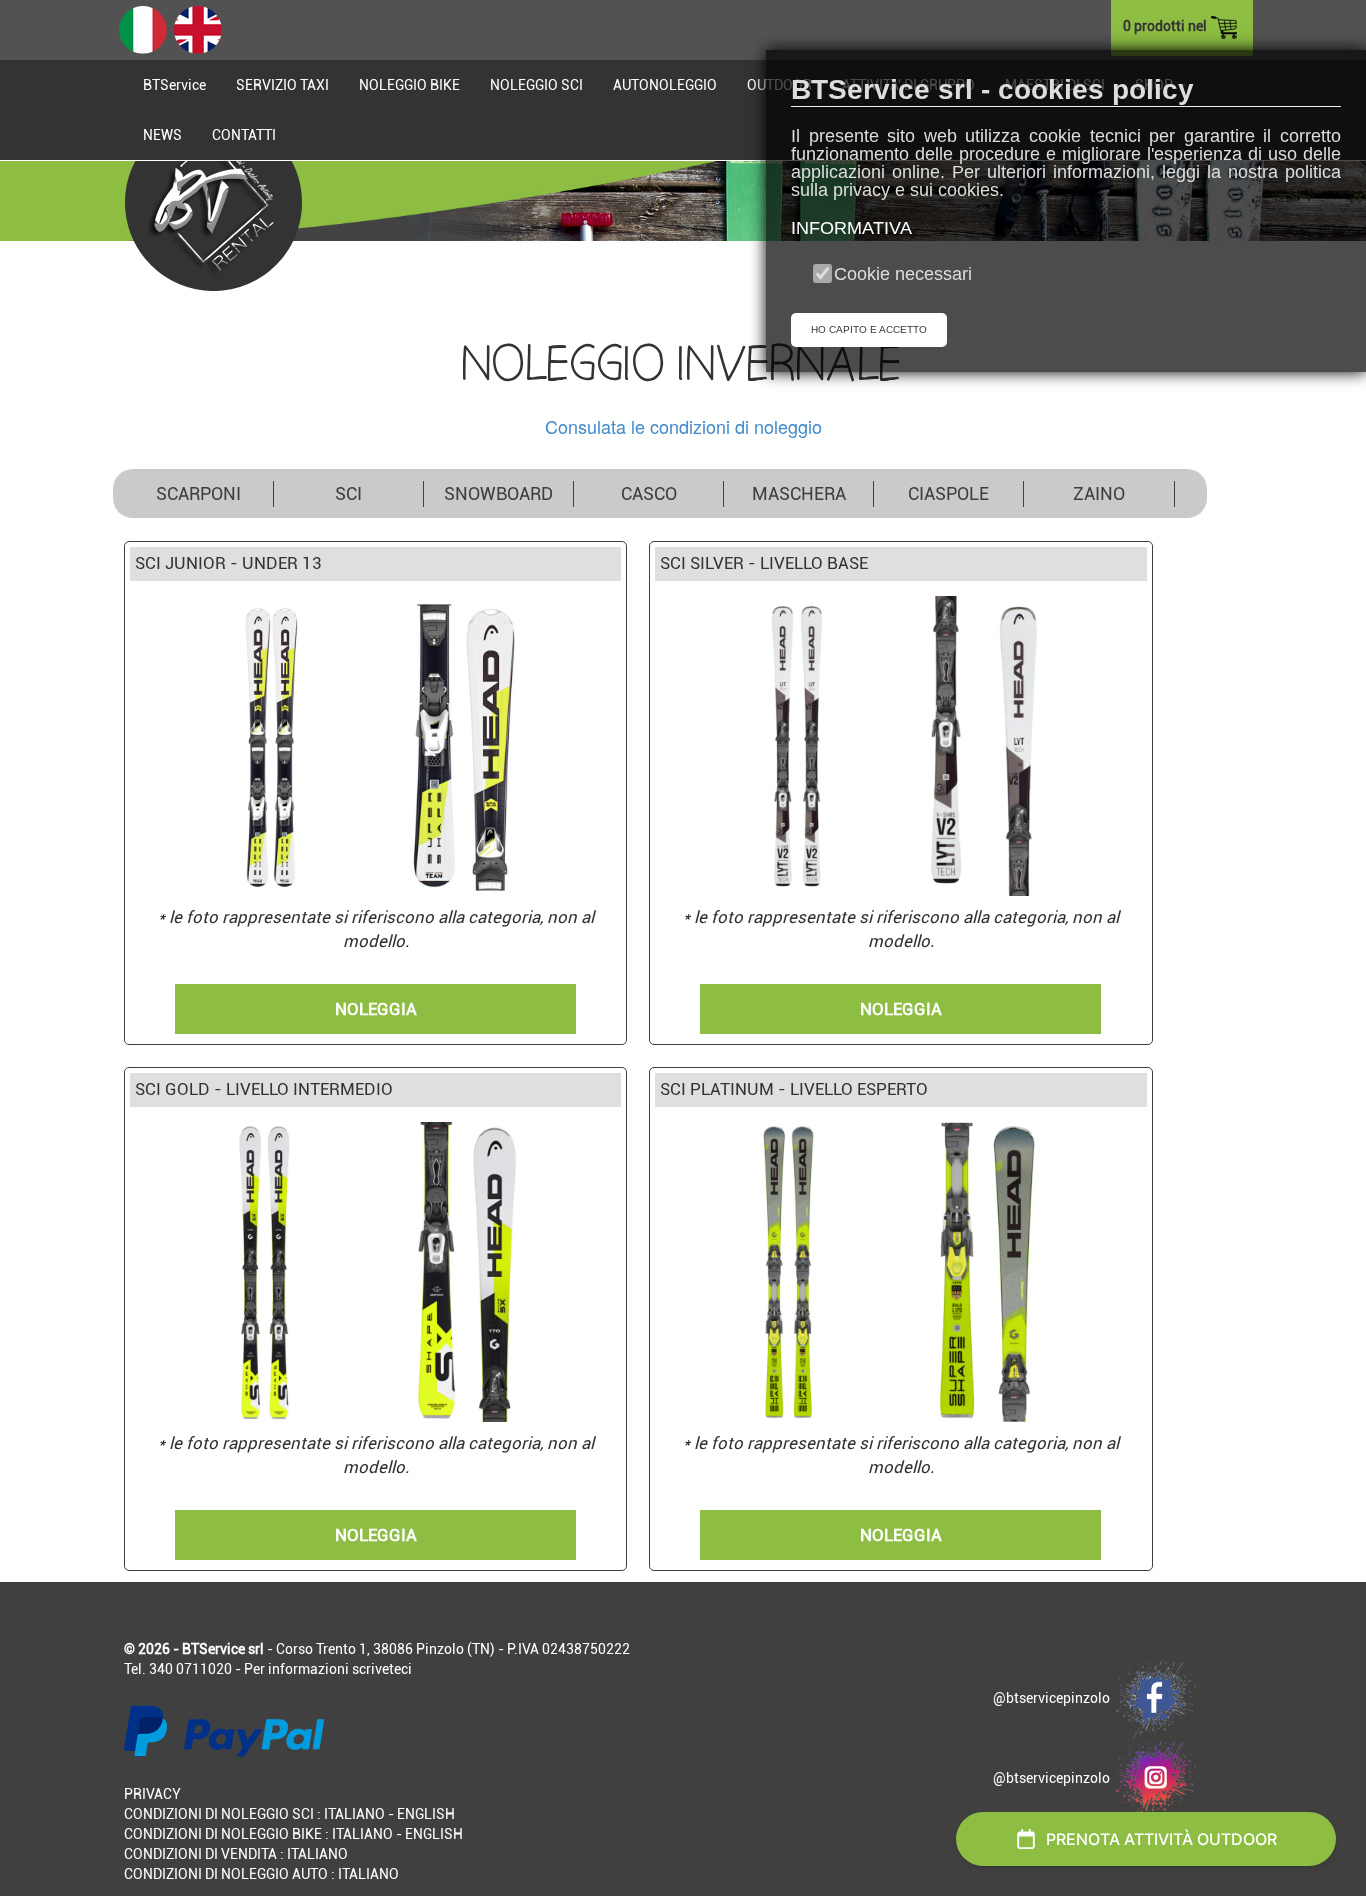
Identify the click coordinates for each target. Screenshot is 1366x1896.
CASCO (649, 493)
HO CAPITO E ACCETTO (869, 329)
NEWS (162, 135)
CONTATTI (244, 135)
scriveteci (382, 1669)
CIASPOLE (948, 493)
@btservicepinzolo (1054, 1698)
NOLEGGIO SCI (536, 85)
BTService (174, 85)
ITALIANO (354, 1814)
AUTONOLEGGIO (665, 85)
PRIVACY (152, 1794)
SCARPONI (198, 493)
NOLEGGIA (376, 1009)
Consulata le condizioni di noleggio (683, 426)
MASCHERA (799, 493)
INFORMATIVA (851, 228)
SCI (348, 493)
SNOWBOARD (498, 493)
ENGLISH (426, 1814)
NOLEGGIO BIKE (409, 85)
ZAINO (1099, 493)
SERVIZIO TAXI (282, 85)
